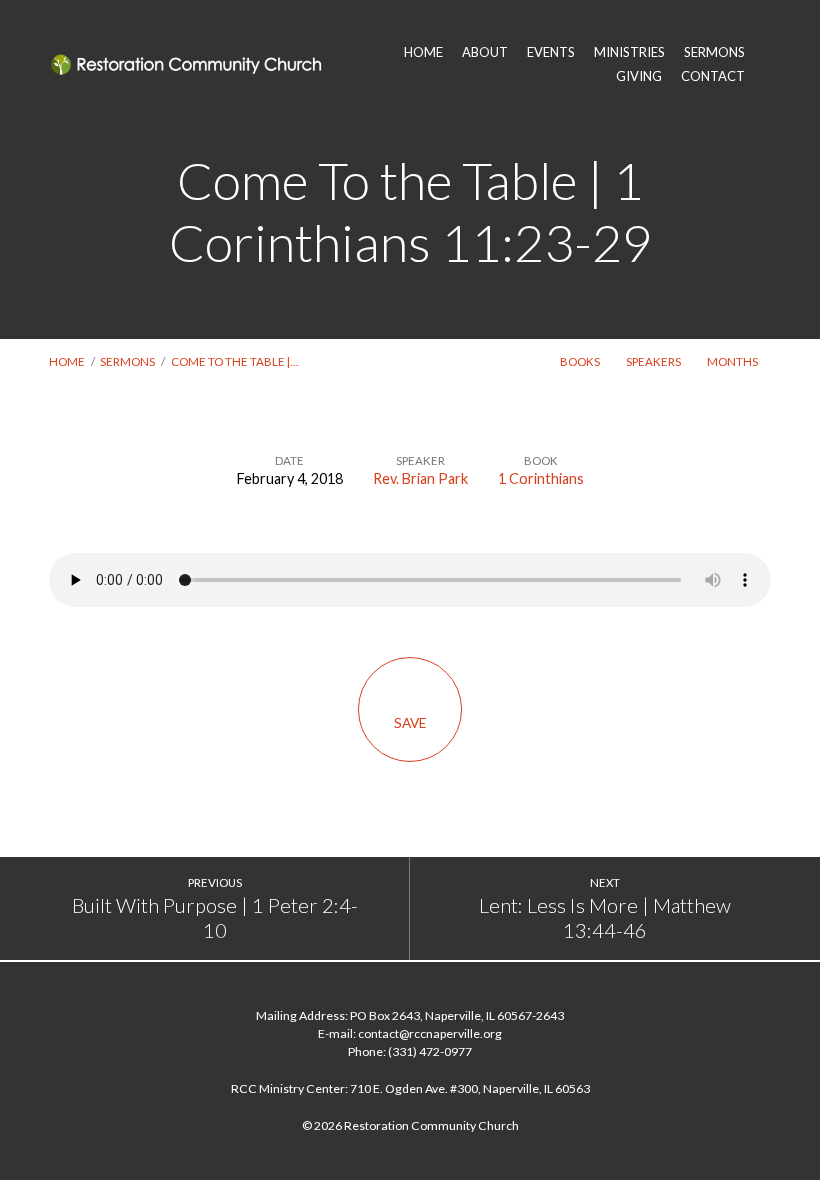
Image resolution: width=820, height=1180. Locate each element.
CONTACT (713, 76)
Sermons (127, 361)
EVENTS (551, 52)
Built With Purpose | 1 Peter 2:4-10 (215, 918)
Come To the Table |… (234, 361)
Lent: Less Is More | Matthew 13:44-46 (605, 918)
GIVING (639, 76)
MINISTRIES (629, 52)
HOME (423, 52)
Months (733, 361)
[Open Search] (765, 64)
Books (581, 361)
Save (410, 723)
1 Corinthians (541, 478)
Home (67, 361)
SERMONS (714, 52)
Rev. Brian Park (420, 478)
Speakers (654, 361)
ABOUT (485, 52)
